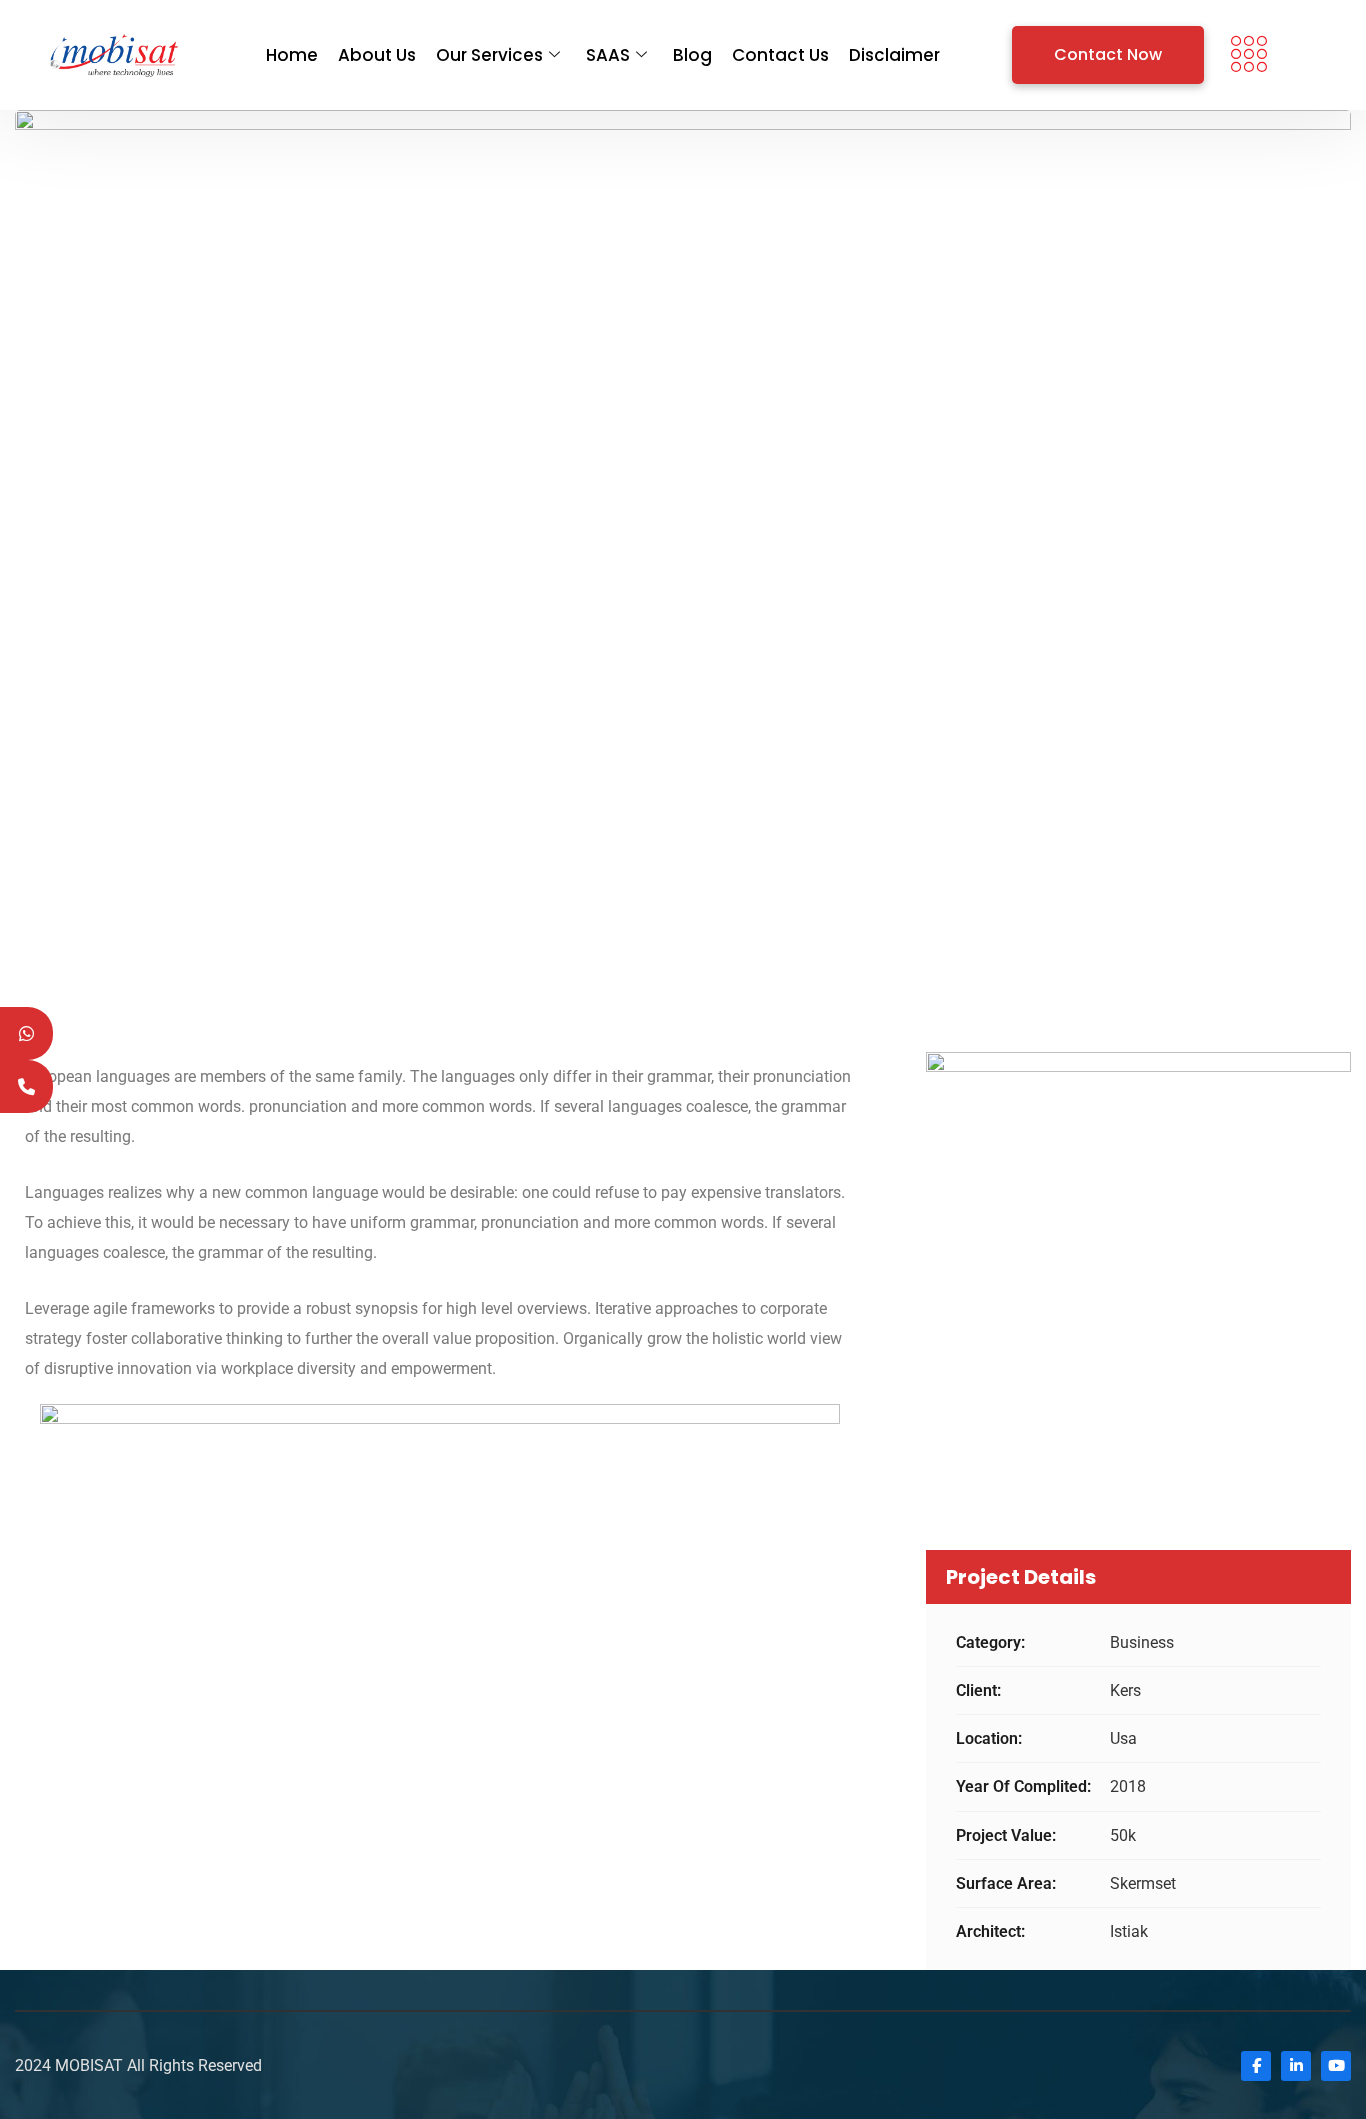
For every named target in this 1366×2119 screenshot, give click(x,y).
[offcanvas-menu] (1249, 55)
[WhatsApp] (26, 1033)
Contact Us (780, 55)
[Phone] (26, 1086)
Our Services (489, 55)
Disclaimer (894, 55)
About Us (377, 55)
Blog (692, 55)
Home (292, 55)
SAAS (608, 55)
